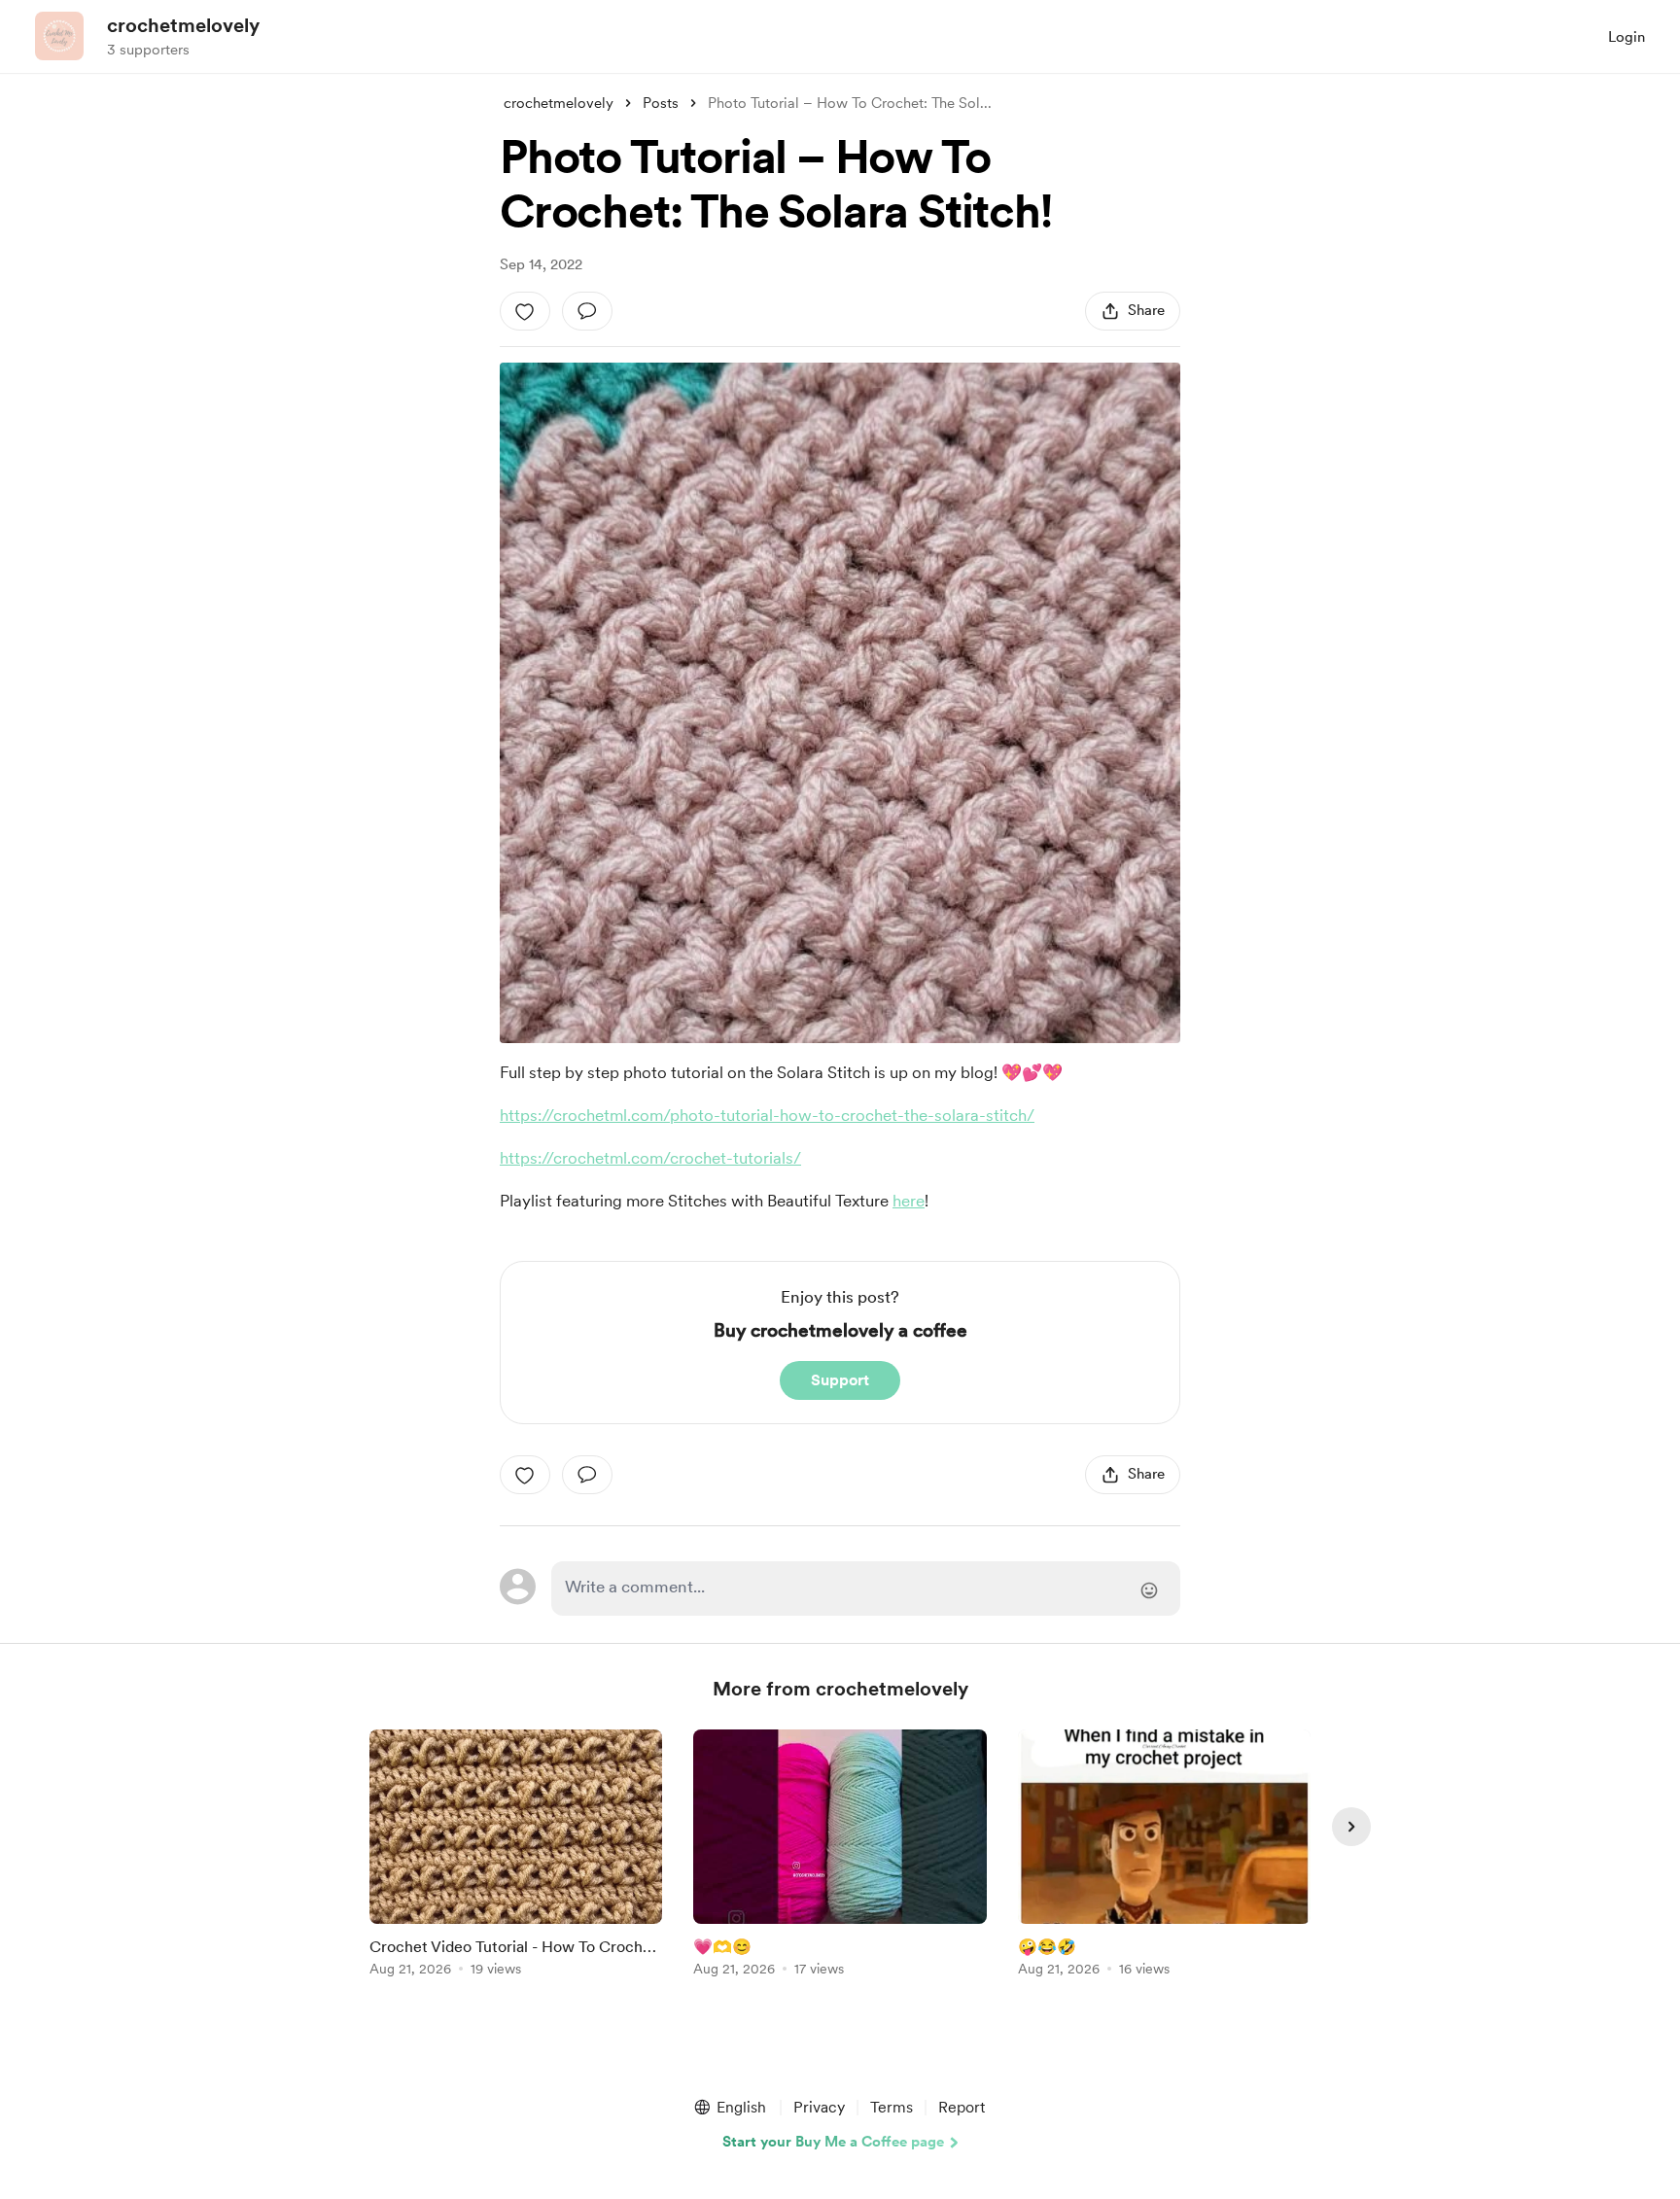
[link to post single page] (516, 1856)
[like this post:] (525, 311)
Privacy (819, 2107)
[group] (516, 1856)
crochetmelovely (183, 25)
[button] (729, 2108)
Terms (892, 2107)
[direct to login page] (866, 1588)
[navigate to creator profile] (59, 36)
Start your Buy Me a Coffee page (833, 2142)
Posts (661, 103)
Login (1627, 37)
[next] (1351, 1827)
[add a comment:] (587, 311)
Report (962, 2107)
